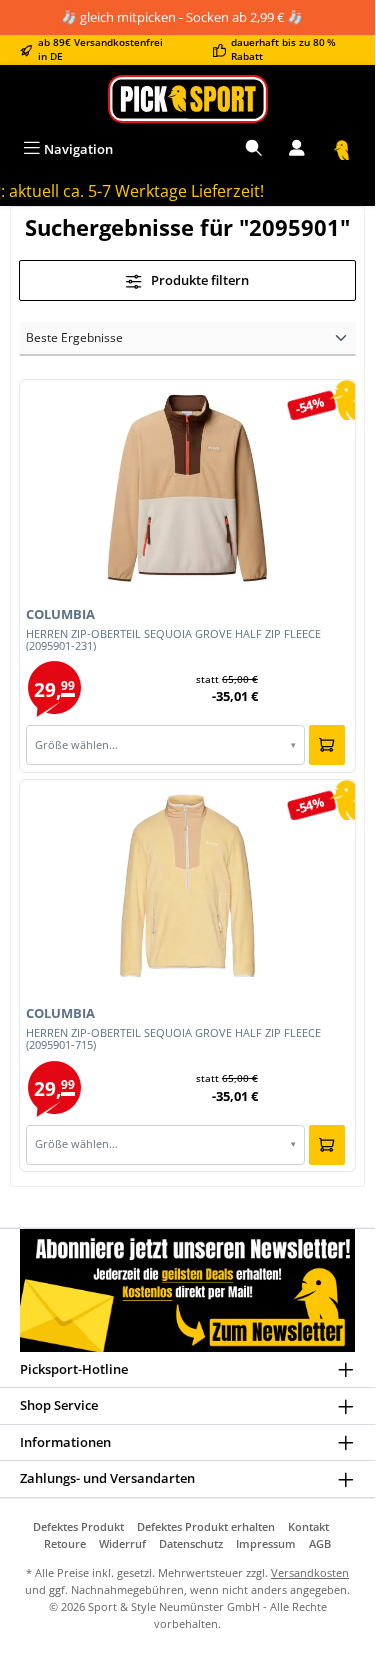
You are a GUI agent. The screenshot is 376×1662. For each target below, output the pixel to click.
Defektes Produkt (78, 1526)
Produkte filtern (198, 280)
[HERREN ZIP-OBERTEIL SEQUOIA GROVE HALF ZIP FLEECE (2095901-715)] (187, 886)
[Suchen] (254, 149)
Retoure (65, 1543)
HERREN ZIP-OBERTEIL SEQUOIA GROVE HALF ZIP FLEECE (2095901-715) (173, 1039)
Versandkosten (310, 1572)
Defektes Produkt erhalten (206, 1526)
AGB (320, 1543)
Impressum (266, 1543)
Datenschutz (191, 1543)
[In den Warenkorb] (327, 745)
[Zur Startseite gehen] (187, 98)
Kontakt (308, 1526)
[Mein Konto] (297, 149)
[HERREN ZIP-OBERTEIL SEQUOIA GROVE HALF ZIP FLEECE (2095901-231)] (187, 487)
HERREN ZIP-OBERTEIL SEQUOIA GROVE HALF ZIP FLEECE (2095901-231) (173, 640)
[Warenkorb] (342, 149)
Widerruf (122, 1543)
